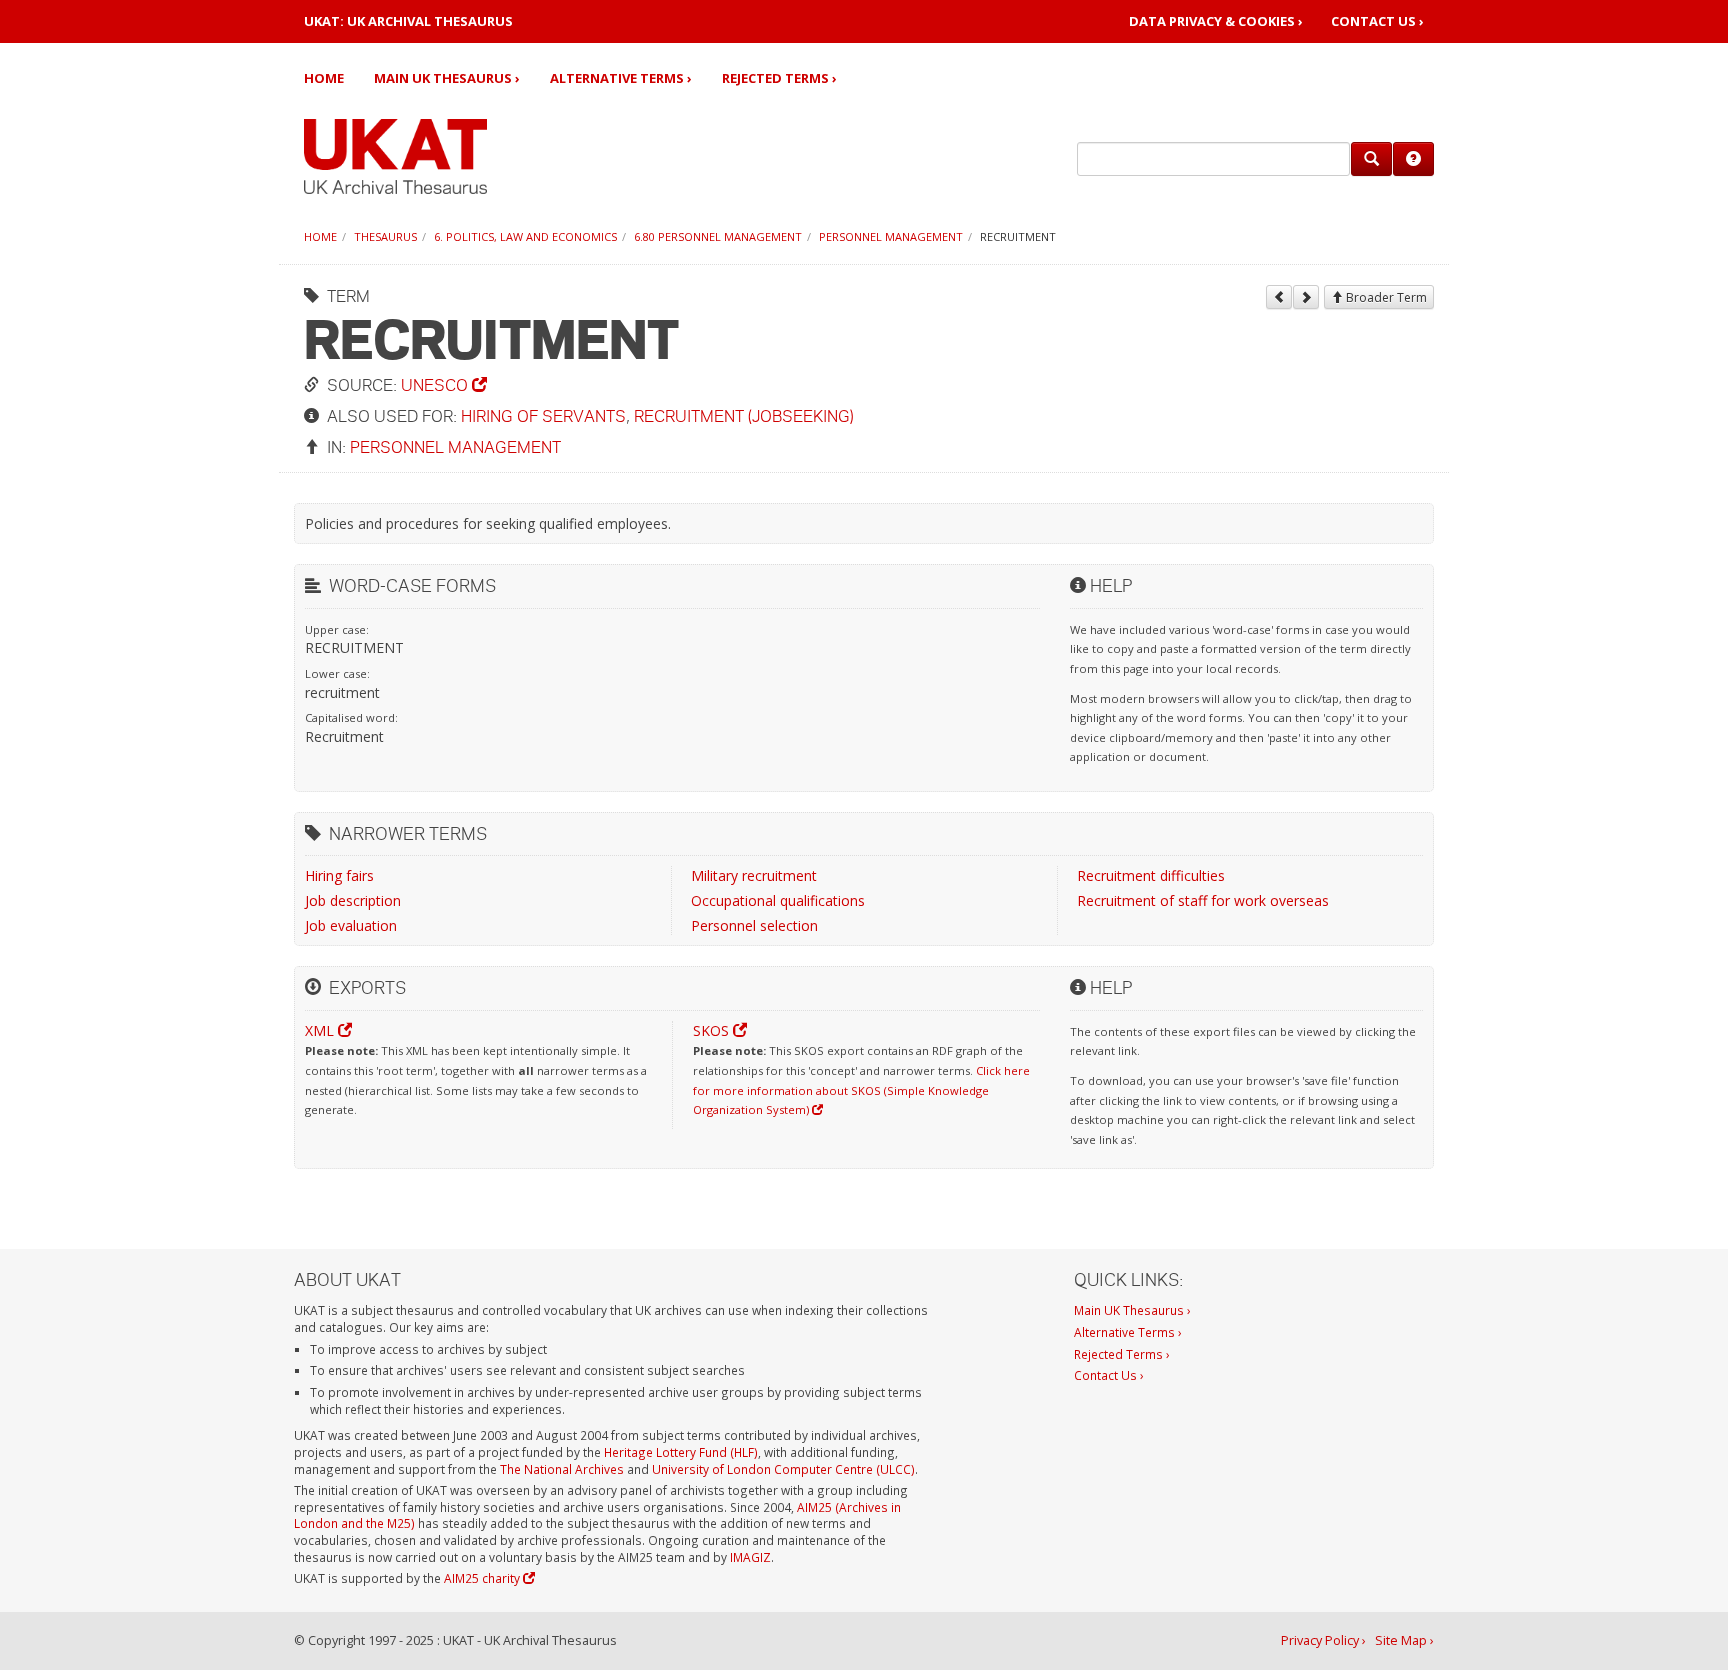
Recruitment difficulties (1151, 875)
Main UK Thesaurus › (447, 78)
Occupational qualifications (778, 900)
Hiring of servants (543, 415)
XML (321, 1030)
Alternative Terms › (621, 78)
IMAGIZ (750, 1557)
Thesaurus (385, 236)
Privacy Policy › (1323, 1640)
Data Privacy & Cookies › (1216, 21)
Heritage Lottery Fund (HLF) (681, 1452)
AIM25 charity (483, 1578)
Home (324, 78)
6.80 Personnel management (718, 236)
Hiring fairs (339, 875)
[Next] (1306, 297)
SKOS (713, 1030)
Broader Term (1385, 297)
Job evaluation (351, 925)
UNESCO (436, 384)
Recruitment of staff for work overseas (1203, 900)
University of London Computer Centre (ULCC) (783, 1469)
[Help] (1413, 159)
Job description (353, 900)
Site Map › (1404, 1640)
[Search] (1371, 159)
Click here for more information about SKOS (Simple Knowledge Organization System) (861, 1090)
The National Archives (562, 1469)
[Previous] (1279, 297)
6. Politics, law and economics (525, 236)
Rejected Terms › (779, 78)
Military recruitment (754, 875)
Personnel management (891, 236)
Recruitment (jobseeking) (744, 415)
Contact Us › (1377, 21)
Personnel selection (754, 925)
